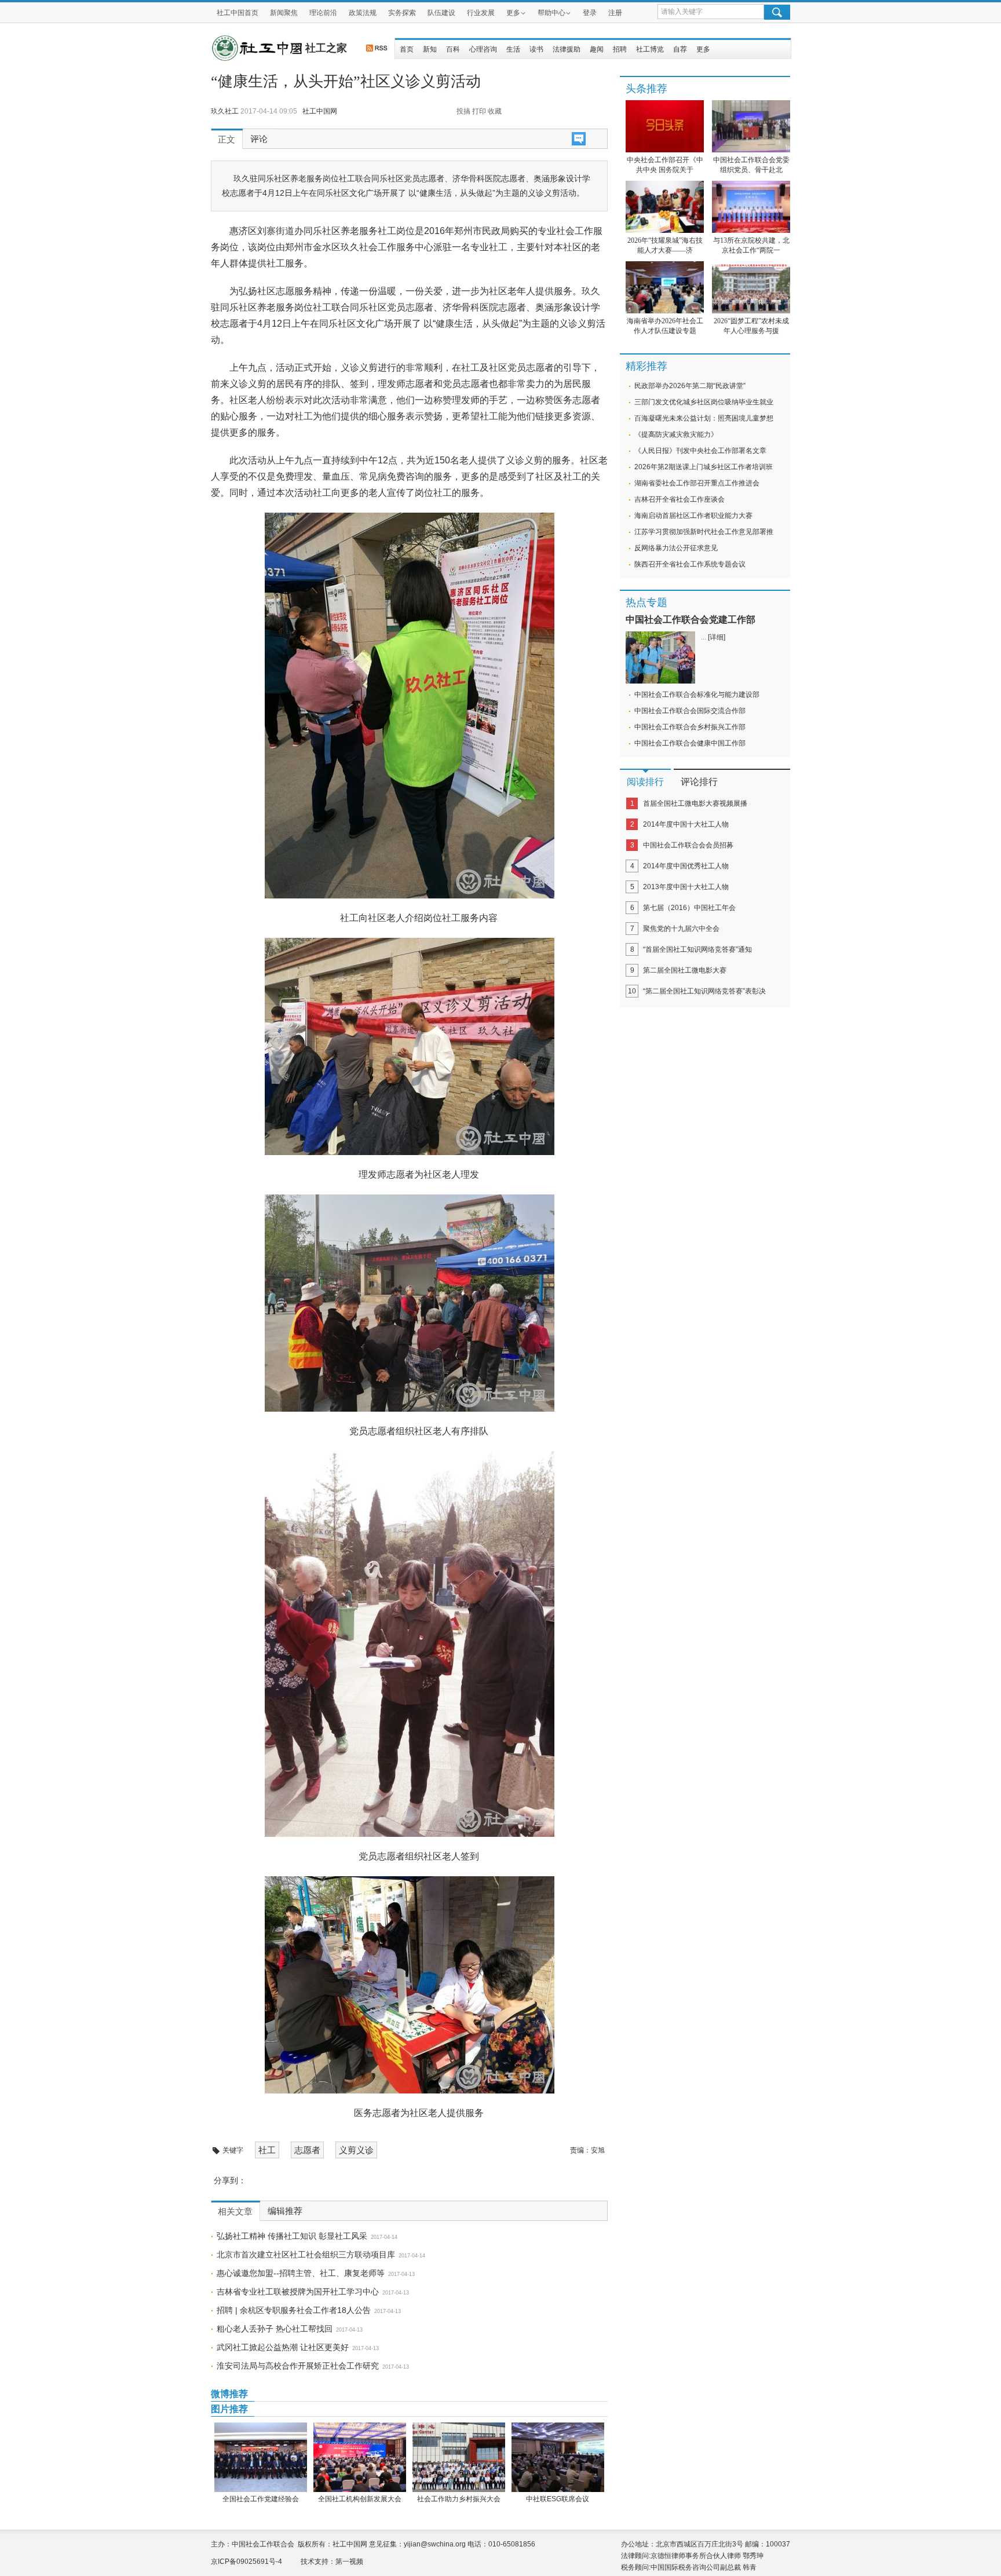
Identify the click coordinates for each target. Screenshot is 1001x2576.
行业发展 (481, 13)
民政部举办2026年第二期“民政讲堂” (690, 386)
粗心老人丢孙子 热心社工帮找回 (275, 2329)
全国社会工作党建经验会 (261, 2499)
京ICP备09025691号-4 (246, 2562)
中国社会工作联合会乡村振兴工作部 (690, 727)
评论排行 (699, 782)
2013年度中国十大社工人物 (686, 887)
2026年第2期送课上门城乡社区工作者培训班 (704, 467)
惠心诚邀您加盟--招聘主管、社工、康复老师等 (301, 2273)
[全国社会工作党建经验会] (260, 2457)
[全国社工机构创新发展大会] (359, 2457)
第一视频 (349, 2562)
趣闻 (597, 49)
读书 (536, 49)
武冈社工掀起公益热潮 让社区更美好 (283, 2347)
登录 (590, 13)
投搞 (463, 111)
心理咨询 (483, 49)
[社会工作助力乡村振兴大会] (459, 2457)
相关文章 (235, 2212)
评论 (259, 139)
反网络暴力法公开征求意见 (676, 548)
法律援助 (567, 49)
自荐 (680, 49)
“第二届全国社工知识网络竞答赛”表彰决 (704, 991)
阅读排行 (645, 782)
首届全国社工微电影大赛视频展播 (695, 803)
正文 (226, 140)
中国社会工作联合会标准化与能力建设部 (697, 695)
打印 (479, 111)
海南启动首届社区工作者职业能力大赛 (693, 516)
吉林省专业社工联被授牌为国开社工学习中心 (298, 2292)
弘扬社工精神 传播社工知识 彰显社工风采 (292, 2236)
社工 (267, 2150)
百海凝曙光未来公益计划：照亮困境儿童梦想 (704, 418)
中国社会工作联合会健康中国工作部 (690, 743)
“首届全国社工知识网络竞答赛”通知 (697, 949)
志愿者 (307, 2150)
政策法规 (363, 13)
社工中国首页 (238, 13)
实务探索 (402, 13)
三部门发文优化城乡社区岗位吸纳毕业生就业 (704, 402)
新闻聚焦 (284, 13)
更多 (513, 13)
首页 (407, 49)
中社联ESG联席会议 (558, 2499)
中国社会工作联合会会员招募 (688, 845)
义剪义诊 (356, 2150)
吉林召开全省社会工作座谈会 (679, 499)
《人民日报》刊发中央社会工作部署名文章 (700, 451)
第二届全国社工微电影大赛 (685, 970)
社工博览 (650, 49)
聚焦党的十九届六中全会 (681, 929)
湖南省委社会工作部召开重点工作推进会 (697, 483)
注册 (615, 13)
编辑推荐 (285, 2211)
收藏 (495, 111)
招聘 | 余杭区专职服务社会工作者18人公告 (294, 2310)
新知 (430, 49)
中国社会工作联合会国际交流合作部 (690, 711)
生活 (513, 49)
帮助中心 (551, 13)
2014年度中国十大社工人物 (686, 824)
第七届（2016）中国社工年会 (689, 908)
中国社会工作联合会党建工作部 (691, 620)
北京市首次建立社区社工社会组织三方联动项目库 (306, 2255)
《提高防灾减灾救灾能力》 (676, 434)
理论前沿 (323, 13)
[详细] (717, 637)
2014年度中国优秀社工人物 (686, 866)
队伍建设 (441, 13)
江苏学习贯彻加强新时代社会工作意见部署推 (704, 532)
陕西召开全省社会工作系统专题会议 (690, 564)
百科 (453, 49)
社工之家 (326, 48)
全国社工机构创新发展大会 (360, 2499)
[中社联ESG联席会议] (558, 2457)
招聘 (620, 49)
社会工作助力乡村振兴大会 (459, 2499)
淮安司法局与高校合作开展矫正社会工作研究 (298, 2366)
